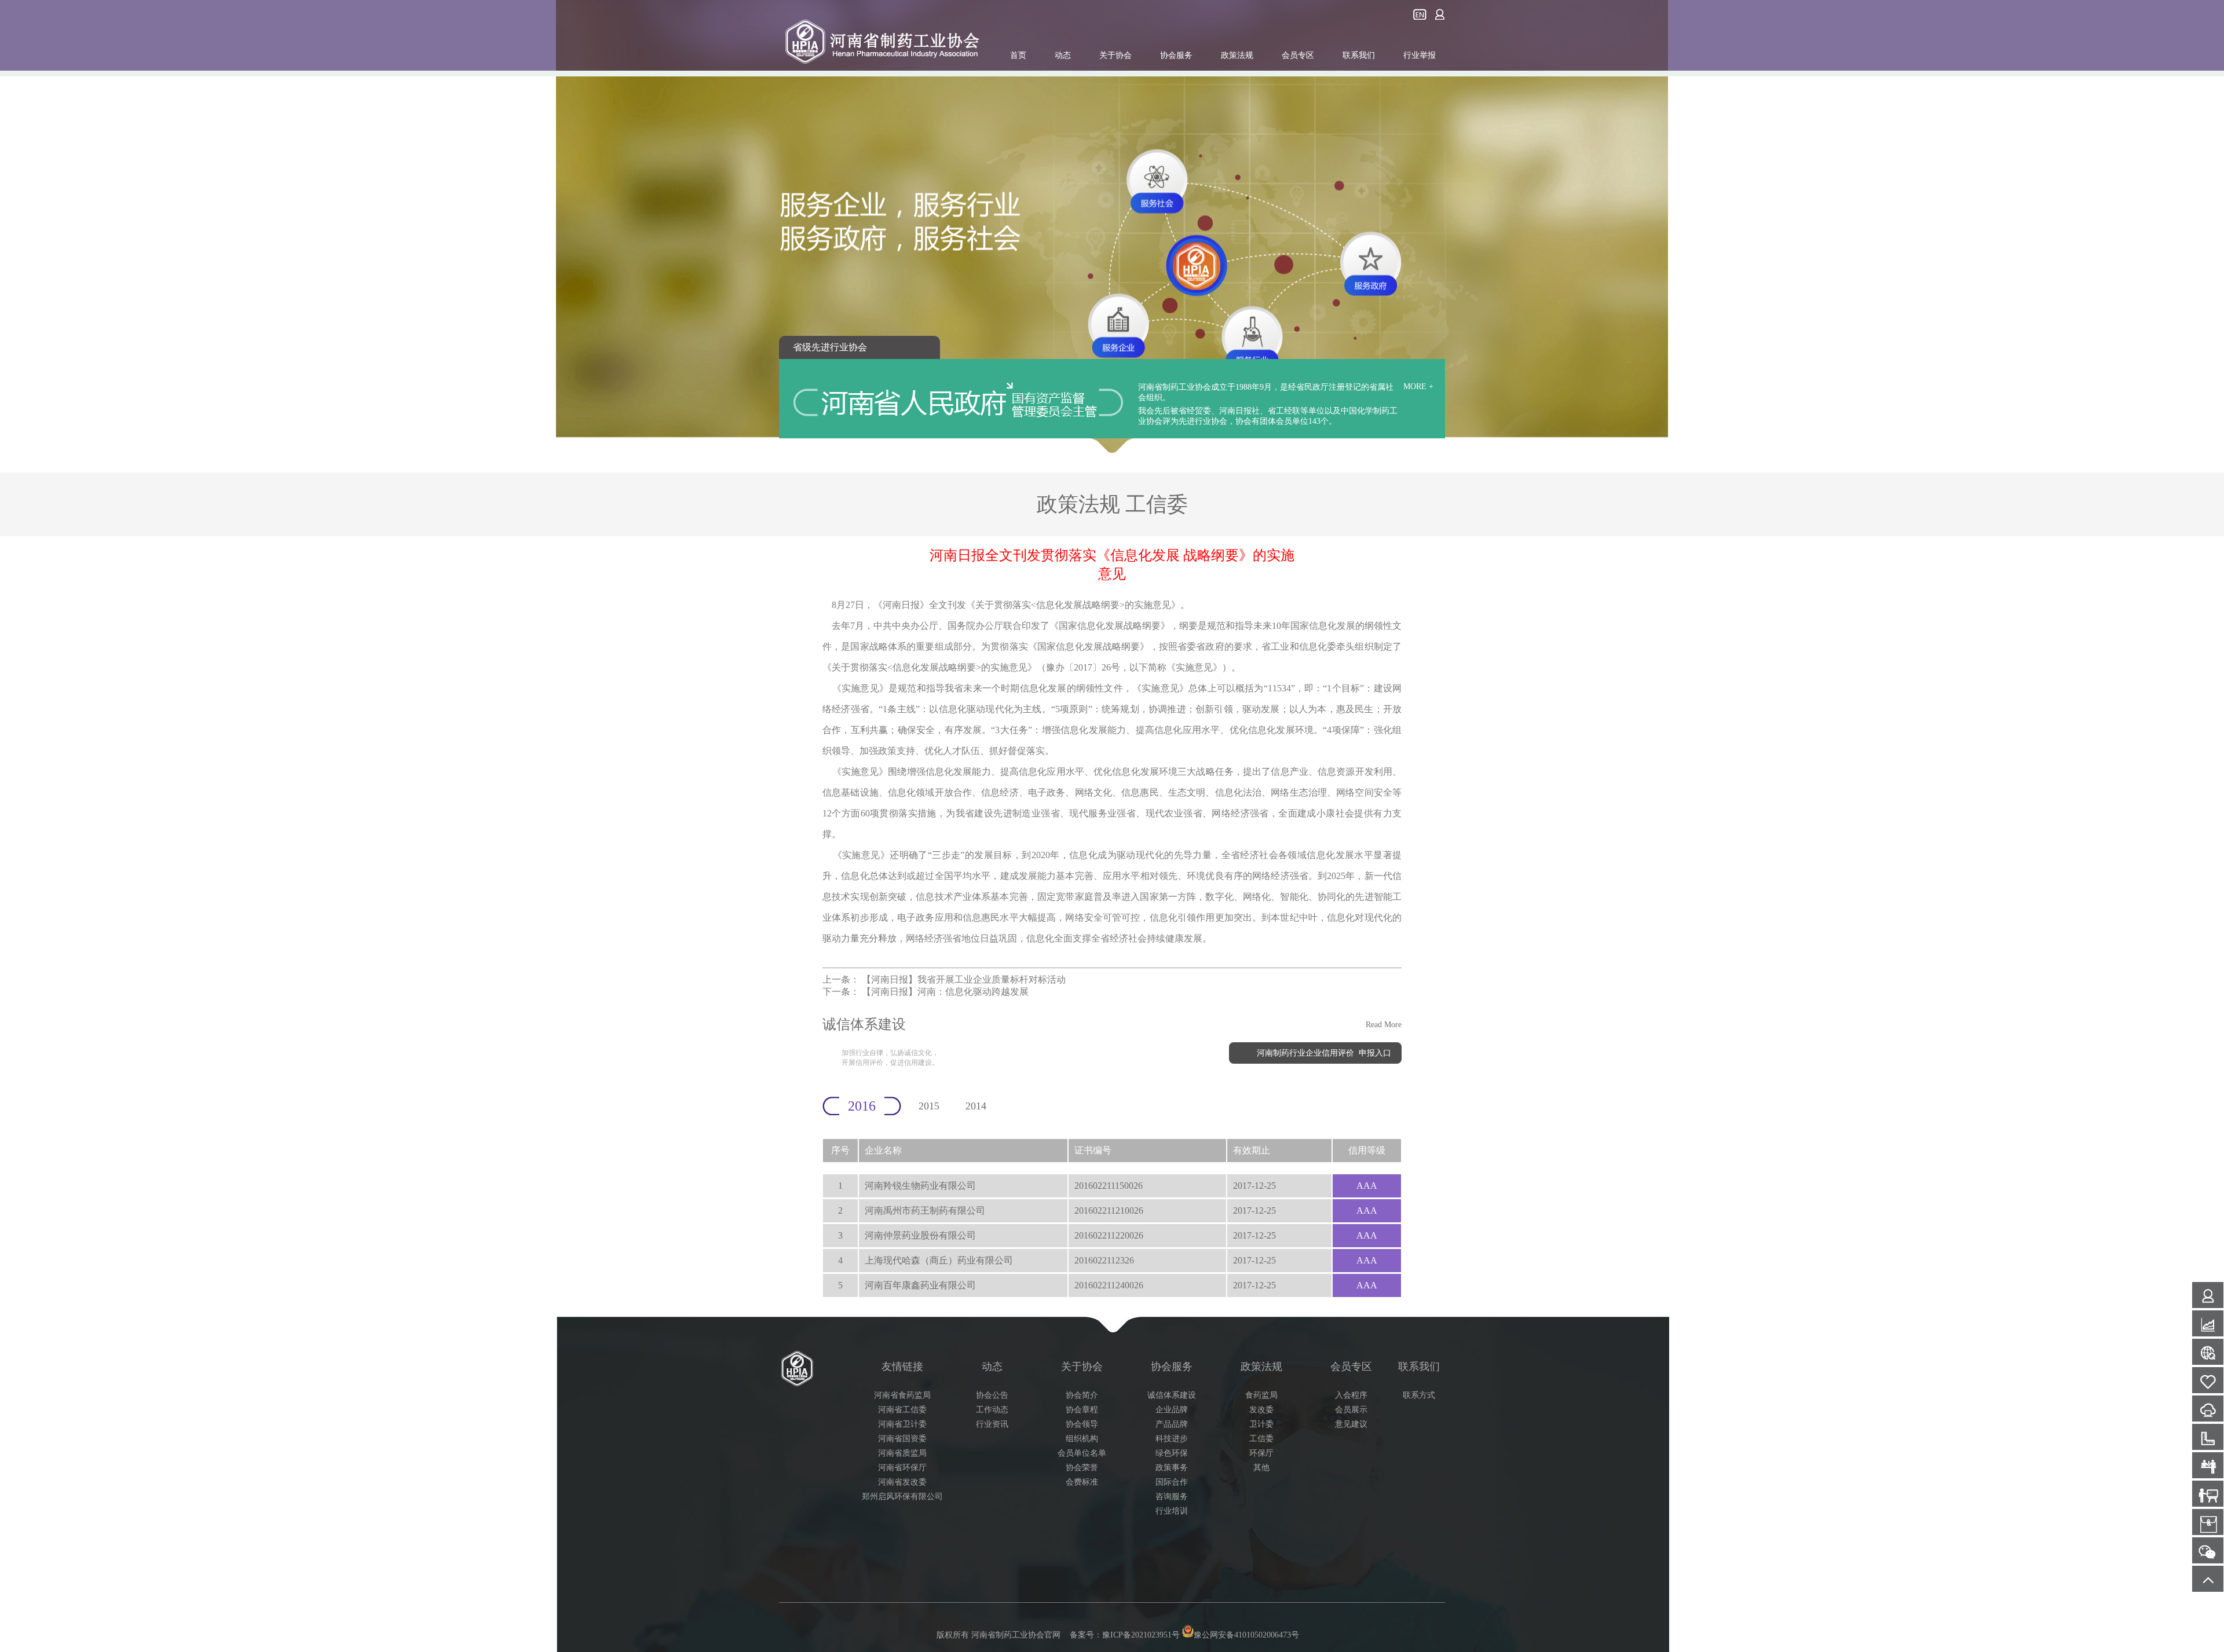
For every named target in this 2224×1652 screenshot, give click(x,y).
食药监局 (1261, 1395)
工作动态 (992, 1410)
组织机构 (1082, 1439)
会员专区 (1298, 55)
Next (2204, 228)
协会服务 (1176, 55)
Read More (1384, 1025)
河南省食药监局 (902, 1395)
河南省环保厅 (902, 1468)
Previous (20, 228)
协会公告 (992, 1395)
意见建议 (1351, 1424)
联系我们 (1359, 55)
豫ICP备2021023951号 (1141, 1635)
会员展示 (1351, 1410)
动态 (1063, 55)
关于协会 (1115, 55)
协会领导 (1082, 1424)
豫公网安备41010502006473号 (1246, 1635)
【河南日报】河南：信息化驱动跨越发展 (945, 992)
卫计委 (1261, 1424)
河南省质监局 (902, 1453)
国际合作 (1172, 1482)
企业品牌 (1172, 1410)
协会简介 (1082, 1395)
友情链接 (902, 1367)
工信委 (1261, 1439)
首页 (1018, 55)
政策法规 (1237, 55)
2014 (976, 1106)
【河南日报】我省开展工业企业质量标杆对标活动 (964, 979)
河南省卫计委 (902, 1424)
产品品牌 (1172, 1424)
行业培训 (1172, 1511)
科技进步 (1172, 1439)
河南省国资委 (902, 1439)
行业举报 (1420, 55)
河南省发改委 (902, 1482)
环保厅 (1261, 1453)
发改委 (1261, 1410)
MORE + (1418, 387)
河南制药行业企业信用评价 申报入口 (1324, 1053)
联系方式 (1419, 1395)
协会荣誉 (1082, 1468)
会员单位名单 (1082, 1453)
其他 (1261, 1468)
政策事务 (1172, 1468)
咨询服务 (1172, 1497)
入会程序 (1351, 1395)
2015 (929, 1106)
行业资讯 (992, 1424)
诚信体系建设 (1172, 1395)
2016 (862, 1106)
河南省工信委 (902, 1410)
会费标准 (1082, 1482)
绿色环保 (1172, 1453)
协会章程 (1082, 1410)
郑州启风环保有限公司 (902, 1497)
